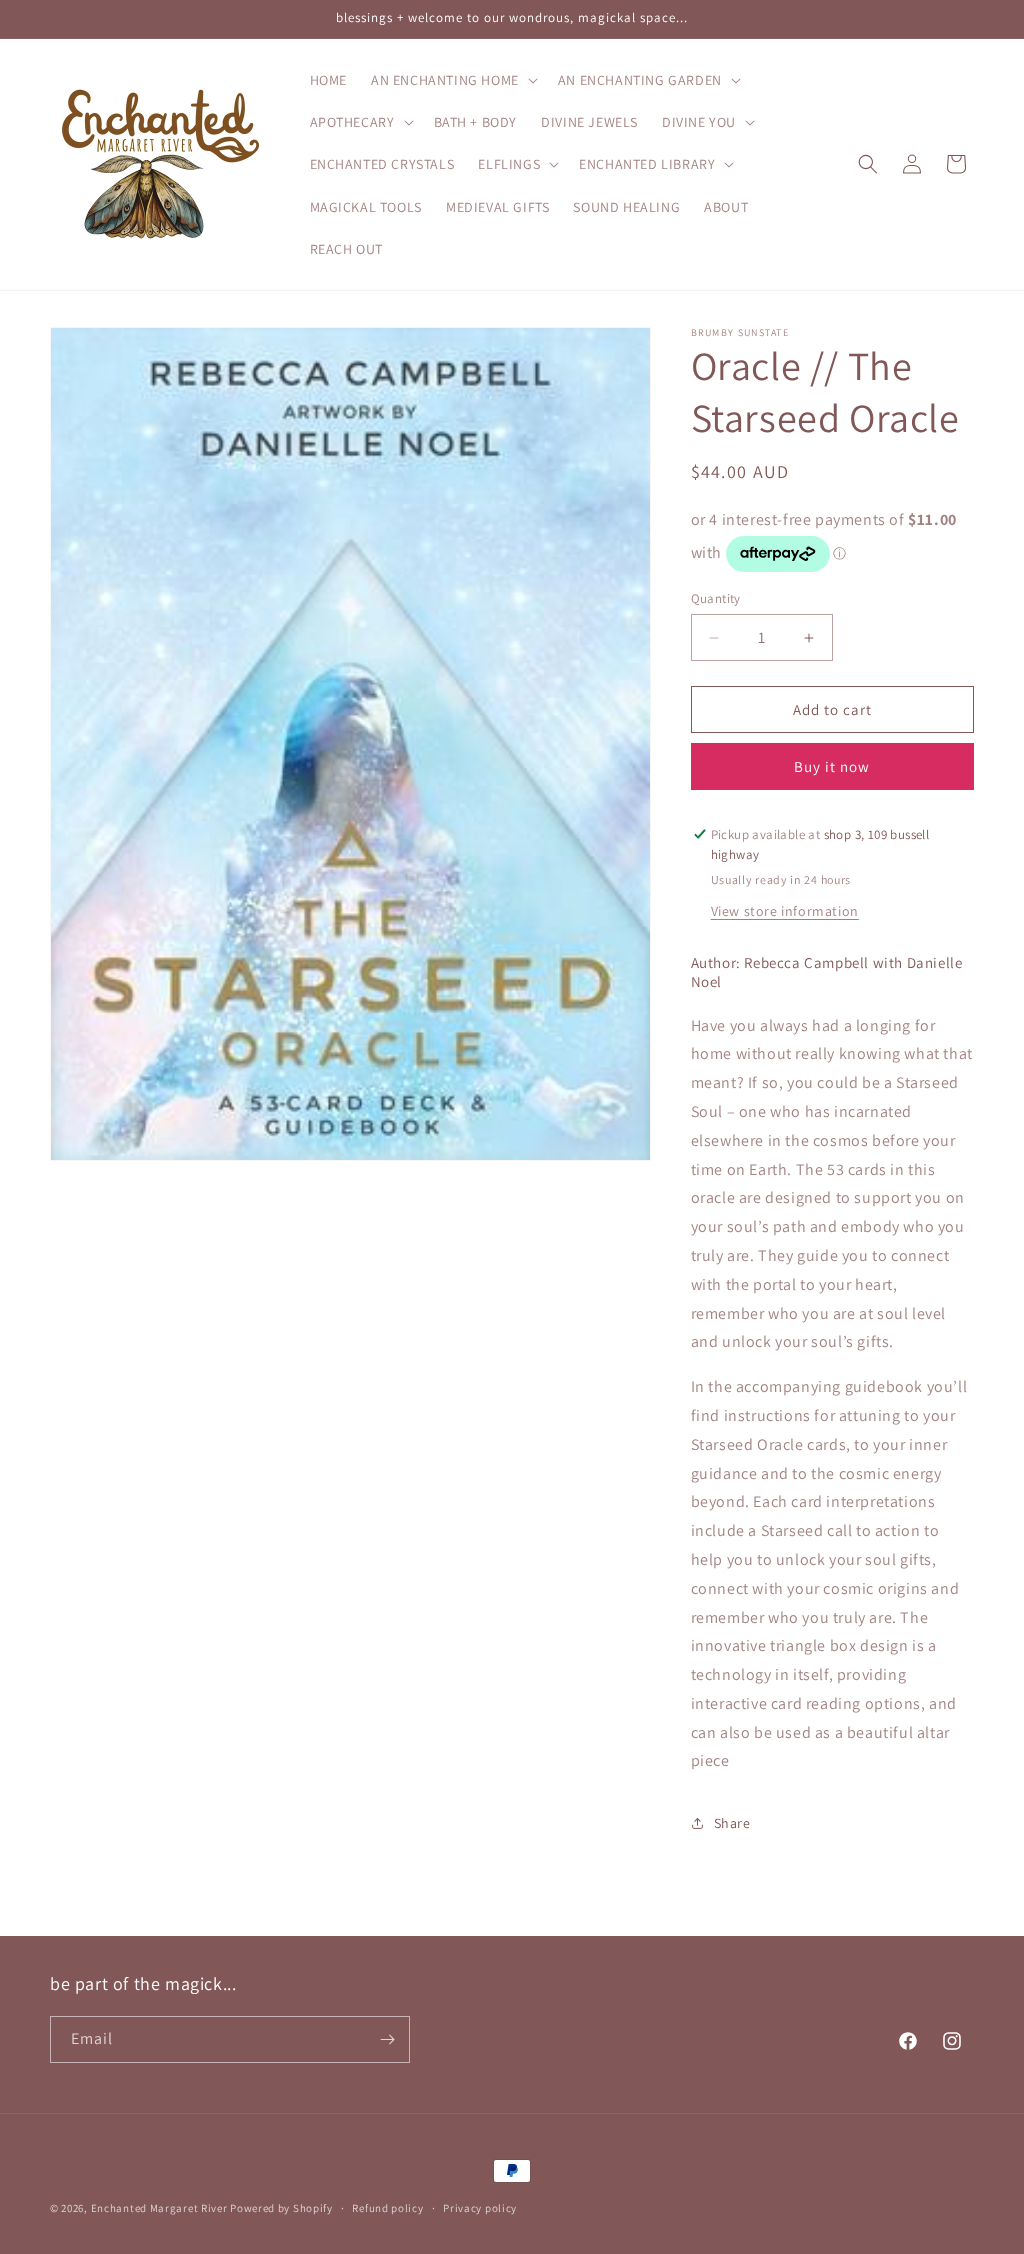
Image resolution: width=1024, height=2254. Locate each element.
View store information (785, 911)
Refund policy (387, 2208)
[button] (452, 80)
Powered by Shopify (281, 2208)
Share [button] (732, 1823)
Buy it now (832, 766)
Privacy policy (480, 2208)
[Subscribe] (387, 2039)
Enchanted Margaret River (159, 2208)
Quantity (716, 598)
